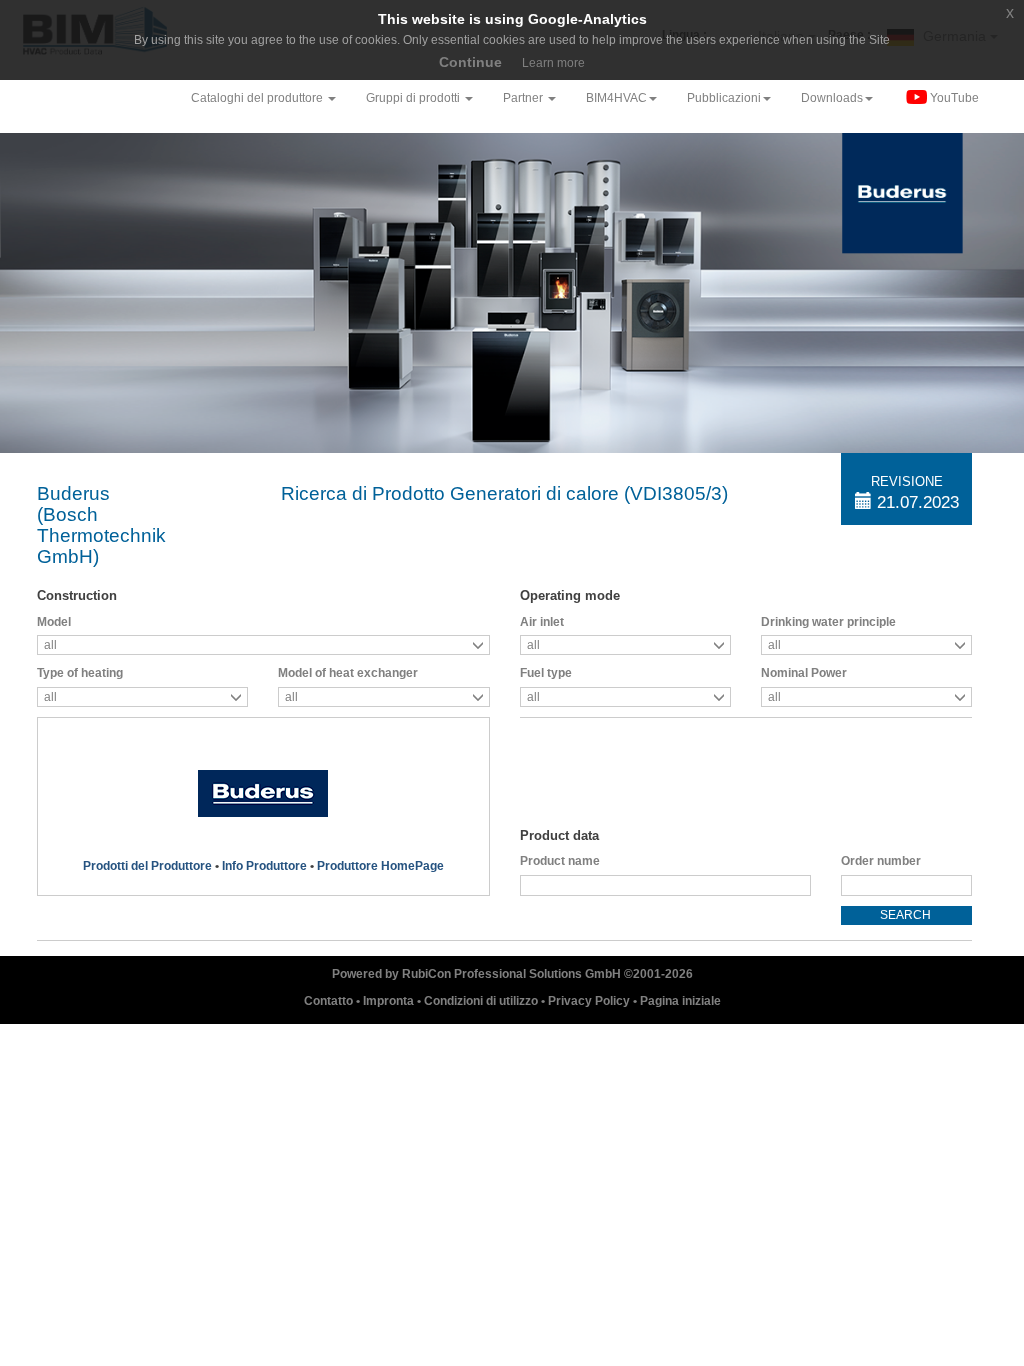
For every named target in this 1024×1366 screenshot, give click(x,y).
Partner (524, 98)
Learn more (553, 63)
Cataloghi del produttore (258, 98)
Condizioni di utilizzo (482, 1001)
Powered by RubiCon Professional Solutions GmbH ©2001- (512, 974)
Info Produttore (264, 866)
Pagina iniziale (680, 1001)
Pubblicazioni (724, 98)
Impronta (390, 1001)
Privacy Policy (590, 1001)
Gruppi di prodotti (414, 98)
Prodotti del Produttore (147, 866)
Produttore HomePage (380, 866)
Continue (470, 62)
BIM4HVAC (616, 98)
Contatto (330, 1001)
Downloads (832, 98)
